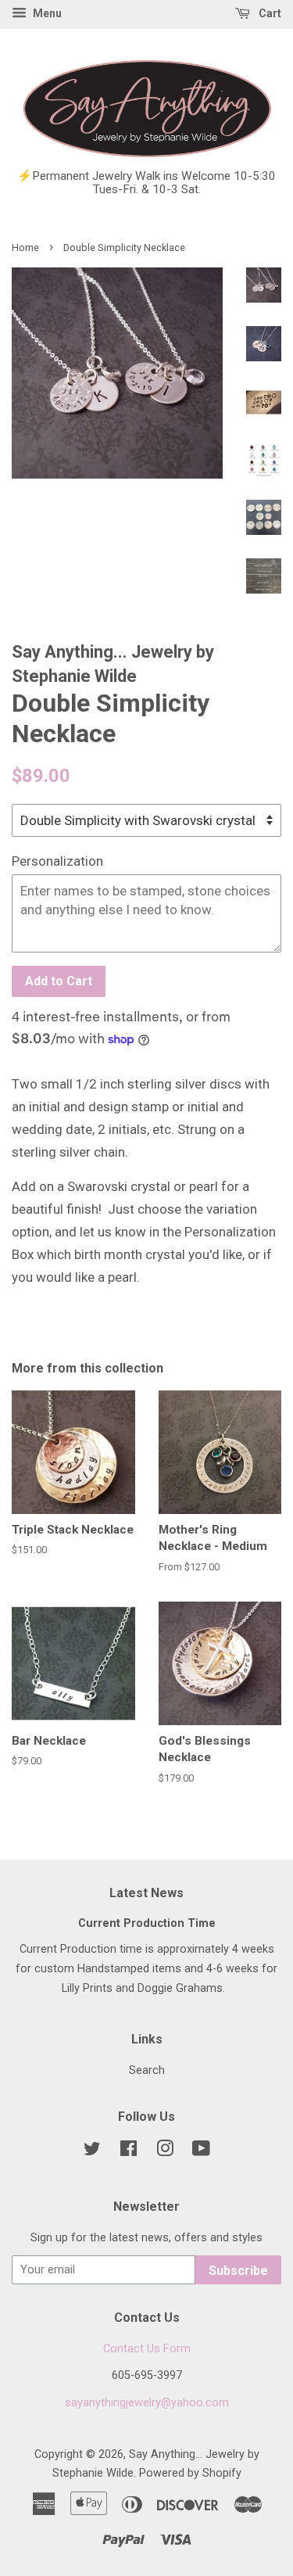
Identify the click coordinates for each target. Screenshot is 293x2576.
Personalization (57, 861)
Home (25, 248)
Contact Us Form (147, 2349)
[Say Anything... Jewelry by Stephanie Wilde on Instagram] (165, 2152)
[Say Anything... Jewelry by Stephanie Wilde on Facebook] (129, 2152)
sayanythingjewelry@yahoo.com (147, 2403)
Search (147, 2070)
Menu (46, 13)
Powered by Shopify (190, 2473)
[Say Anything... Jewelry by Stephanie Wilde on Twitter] (92, 2152)
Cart (269, 13)
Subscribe (238, 2271)
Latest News (146, 1893)
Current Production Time (147, 1923)
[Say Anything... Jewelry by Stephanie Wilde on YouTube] (201, 2152)
